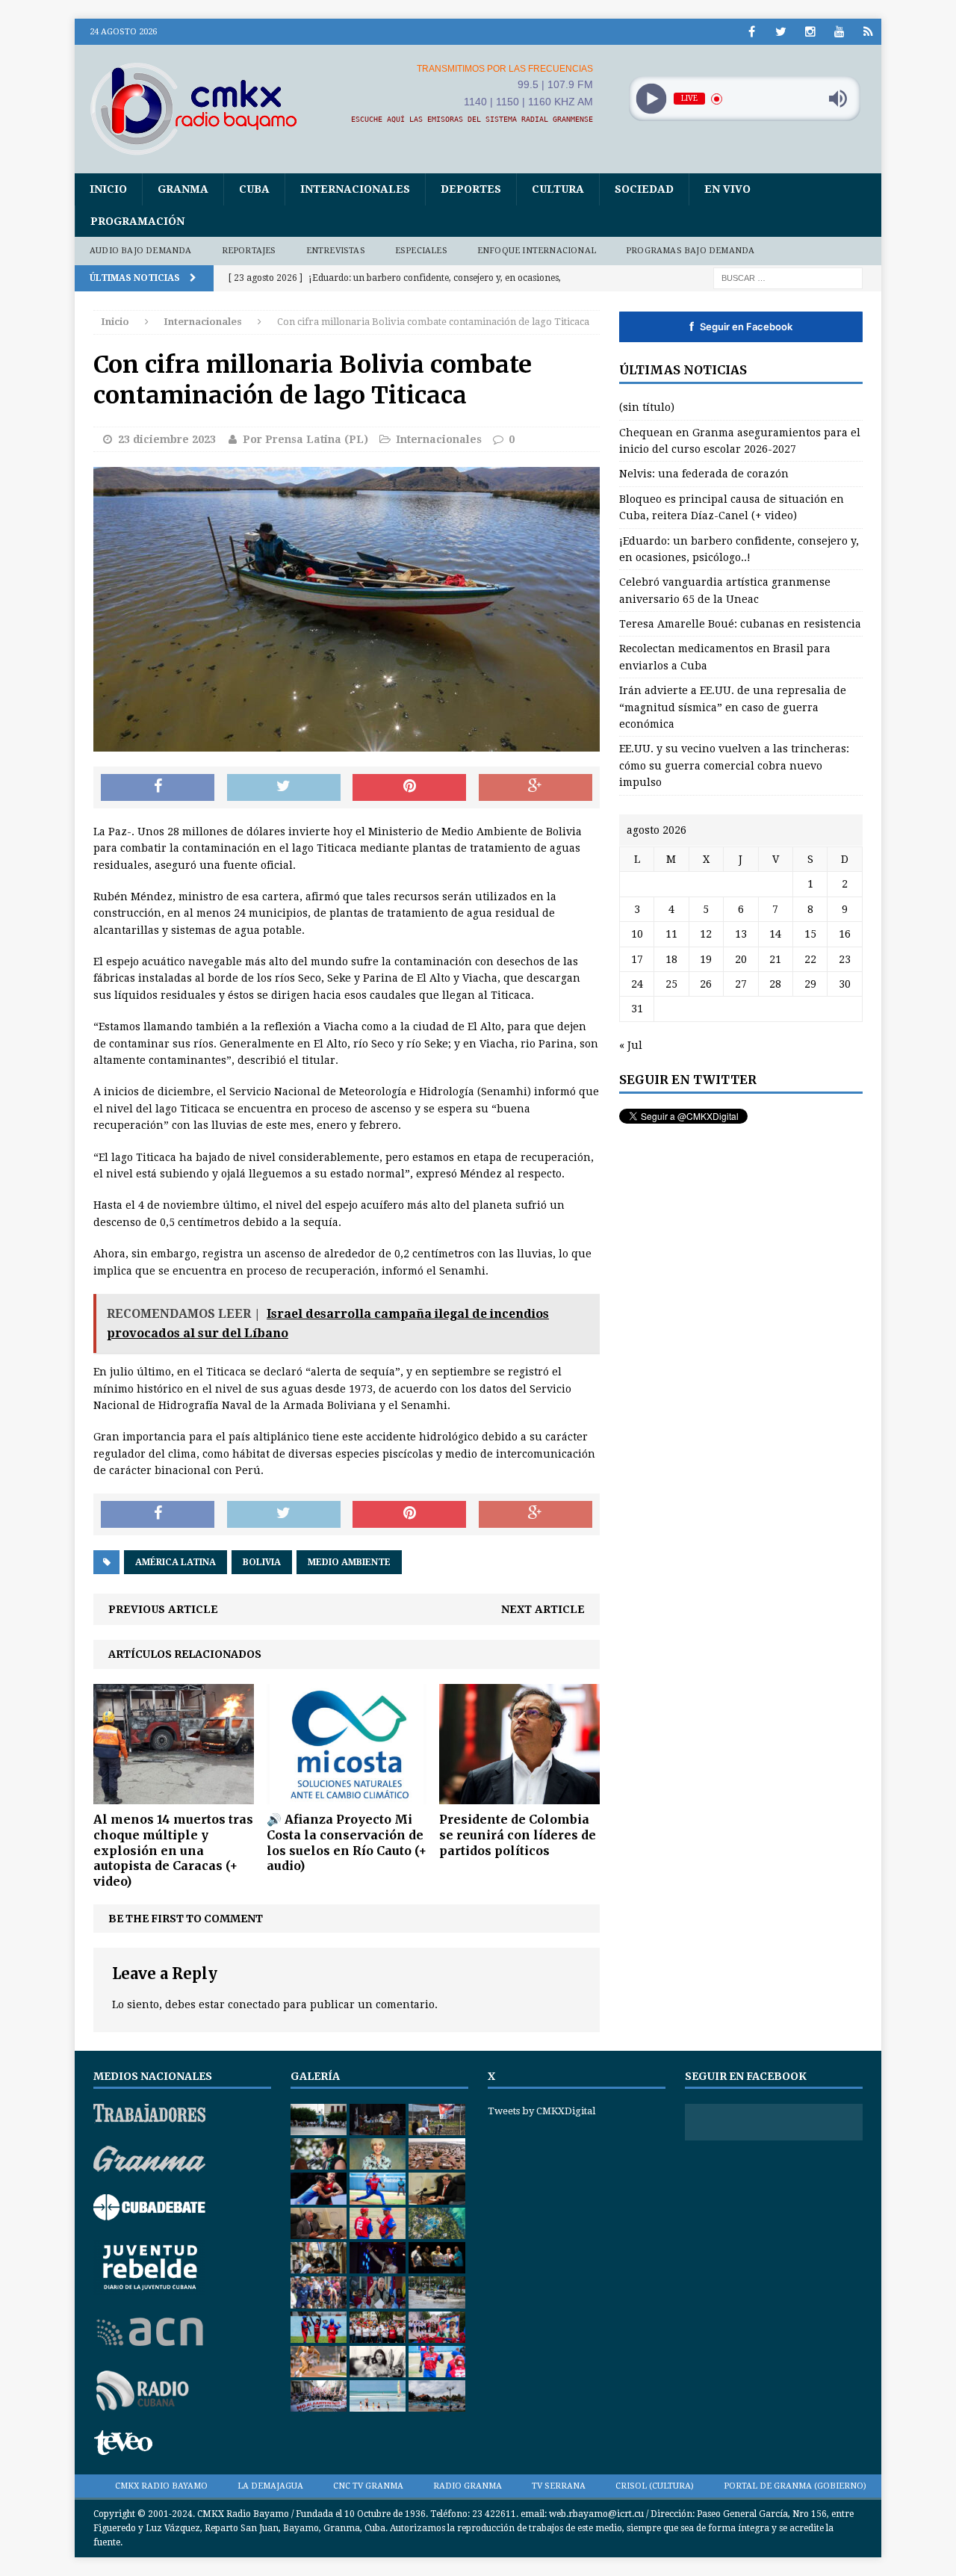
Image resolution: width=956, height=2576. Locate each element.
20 (741, 959)
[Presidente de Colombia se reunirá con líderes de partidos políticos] (519, 1796)
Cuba (254, 189)
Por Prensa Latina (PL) (305, 439)
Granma (183, 189)
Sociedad (644, 189)
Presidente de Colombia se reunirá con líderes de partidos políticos (518, 1835)
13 (741, 934)
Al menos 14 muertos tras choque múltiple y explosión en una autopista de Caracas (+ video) (173, 1850)
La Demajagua (270, 2486)
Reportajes (249, 251)
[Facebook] (752, 32)
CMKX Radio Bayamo (161, 2486)
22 (810, 959)
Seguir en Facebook (741, 326)
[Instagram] (810, 32)
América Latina (176, 1562)
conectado (254, 2004)
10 (637, 934)
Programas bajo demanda (690, 251)
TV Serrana (559, 2486)
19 (706, 959)
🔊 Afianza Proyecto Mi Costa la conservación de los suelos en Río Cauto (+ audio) (347, 1842)
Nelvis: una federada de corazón (704, 474)
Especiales (421, 251)
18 (671, 959)
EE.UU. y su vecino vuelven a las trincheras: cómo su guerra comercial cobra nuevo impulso (734, 765)
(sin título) (647, 407)
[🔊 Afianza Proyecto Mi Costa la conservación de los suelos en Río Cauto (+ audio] (347, 1796)
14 (775, 934)
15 (810, 934)
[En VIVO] (868, 32)
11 (671, 934)
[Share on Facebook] (158, 787)
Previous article (163, 1609)
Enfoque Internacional (537, 251)
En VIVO (727, 189)
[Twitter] (781, 32)
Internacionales (355, 189)
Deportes (471, 189)
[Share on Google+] (536, 787)
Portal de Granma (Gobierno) (795, 2486)
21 (775, 959)
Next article (543, 1609)
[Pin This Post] (409, 787)
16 (845, 934)
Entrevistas (336, 251)
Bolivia (262, 1562)
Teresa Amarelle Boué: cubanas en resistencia (740, 624)
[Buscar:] (788, 277)
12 (706, 934)
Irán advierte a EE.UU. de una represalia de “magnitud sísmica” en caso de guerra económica (733, 707)
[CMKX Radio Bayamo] (202, 108)
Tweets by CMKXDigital (541, 2111)
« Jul (631, 1045)
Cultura (558, 189)
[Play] (651, 99)
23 (845, 959)
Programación (137, 221)
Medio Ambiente (349, 1562)
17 (637, 959)
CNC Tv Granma (368, 2486)
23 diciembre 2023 (167, 439)
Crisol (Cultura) (655, 2486)
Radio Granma (468, 2486)
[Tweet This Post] (284, 787)
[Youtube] (839, 32)
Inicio (108, 189)
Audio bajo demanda (141, 251)
